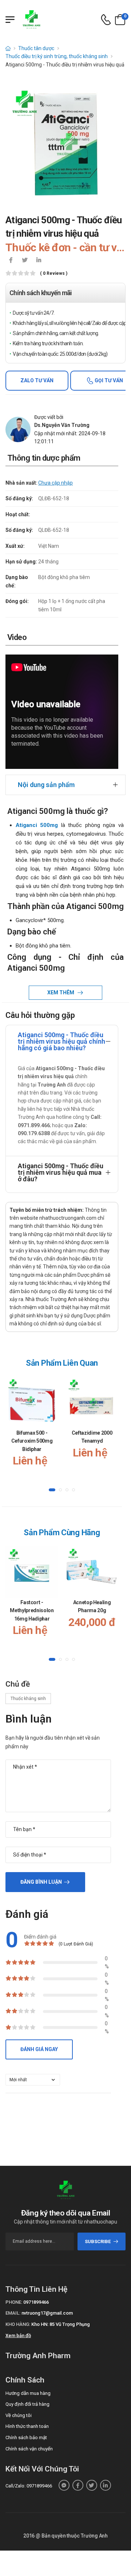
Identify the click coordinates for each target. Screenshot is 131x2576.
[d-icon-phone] (106, 20)
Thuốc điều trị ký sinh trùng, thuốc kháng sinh (57, 56)
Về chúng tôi (19, 2415)
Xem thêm (61, 993)
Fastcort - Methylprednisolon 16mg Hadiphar (32, 1611)
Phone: (14, 2302)
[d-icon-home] (8, 48)
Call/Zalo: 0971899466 (29, 2486)
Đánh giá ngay (39, 2049)
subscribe (98, 2241)
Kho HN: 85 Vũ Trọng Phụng (61, 2324)
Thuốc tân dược (36, 48)
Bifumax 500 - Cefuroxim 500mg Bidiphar (32, 1441)
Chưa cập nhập (55, 483)
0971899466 (36, 2302)
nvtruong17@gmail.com (47, 2313)
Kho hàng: (18, 2324)
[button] (52, 1490)
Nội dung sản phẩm (46, 785)
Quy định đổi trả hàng (27, 2404)
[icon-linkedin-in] (39, 261)
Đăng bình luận (41, 1882)
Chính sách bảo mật (26, 2438)
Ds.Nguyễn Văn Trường (62, 425)
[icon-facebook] (11, 261)
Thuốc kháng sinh (28, 1699)
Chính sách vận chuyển (29, 2449)
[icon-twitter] (25, 261)
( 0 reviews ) (54, 274)
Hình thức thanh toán (27, 2426)
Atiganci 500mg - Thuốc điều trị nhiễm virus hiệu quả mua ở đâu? (61, 1172)
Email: (13, 2313)
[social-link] (64, 2485)
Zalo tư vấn (37, 380)
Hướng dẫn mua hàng (28, 2393)
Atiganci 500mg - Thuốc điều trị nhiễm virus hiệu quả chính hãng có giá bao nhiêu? (61, 1041)
